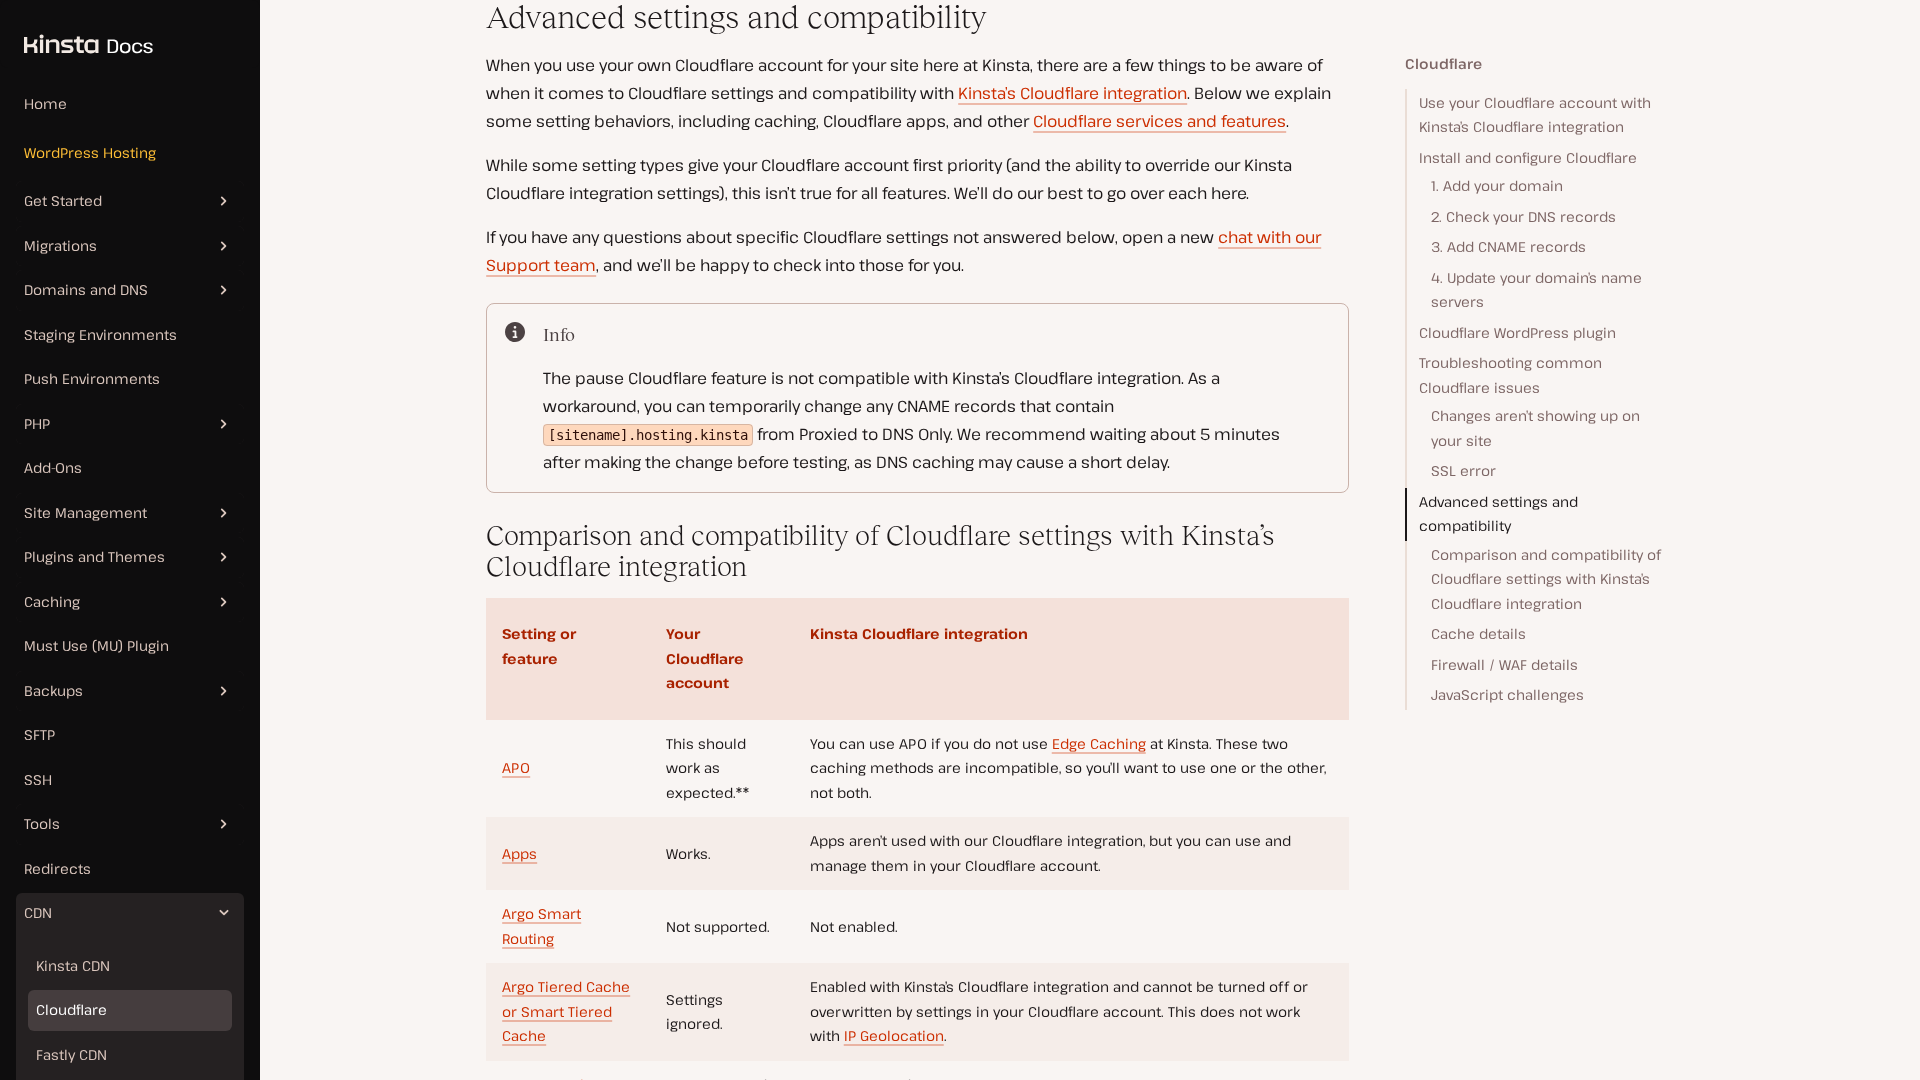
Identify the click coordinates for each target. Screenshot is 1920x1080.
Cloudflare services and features (1159, 121)
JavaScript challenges (1507, 694)
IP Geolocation (894, 1035)
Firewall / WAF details (1504, 664)
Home (45, 103)
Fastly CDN (71, 1054)
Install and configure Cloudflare (1528, 157)
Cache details (1478, 633)
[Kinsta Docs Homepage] (76, 34)
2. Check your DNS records (1523, 216)
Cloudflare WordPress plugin (1517, 332)
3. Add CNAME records (1508, 246)
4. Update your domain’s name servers (1536, 290)
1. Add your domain (1497, 185)
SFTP (39, 734)
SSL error (1463, 470)
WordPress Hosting (90, 152)
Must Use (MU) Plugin (96, 645)
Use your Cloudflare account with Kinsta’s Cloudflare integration (1535, 115)
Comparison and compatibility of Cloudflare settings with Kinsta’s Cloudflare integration (1546, 579)
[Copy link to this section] (470, 18)
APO (516, 767)
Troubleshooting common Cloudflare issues (1510, 375)
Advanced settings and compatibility (1498, 514)
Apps (519, 853)
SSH (38, 779)
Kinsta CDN (73, 965)
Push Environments (92, 378)
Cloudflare (71, 1009)
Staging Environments (100, 334)
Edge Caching (1099, 743)
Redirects (57, 868)
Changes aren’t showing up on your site (1535, 428)
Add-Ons (53, 467)
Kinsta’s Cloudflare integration (1072, 93)
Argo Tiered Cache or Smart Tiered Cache (566, 1011)
